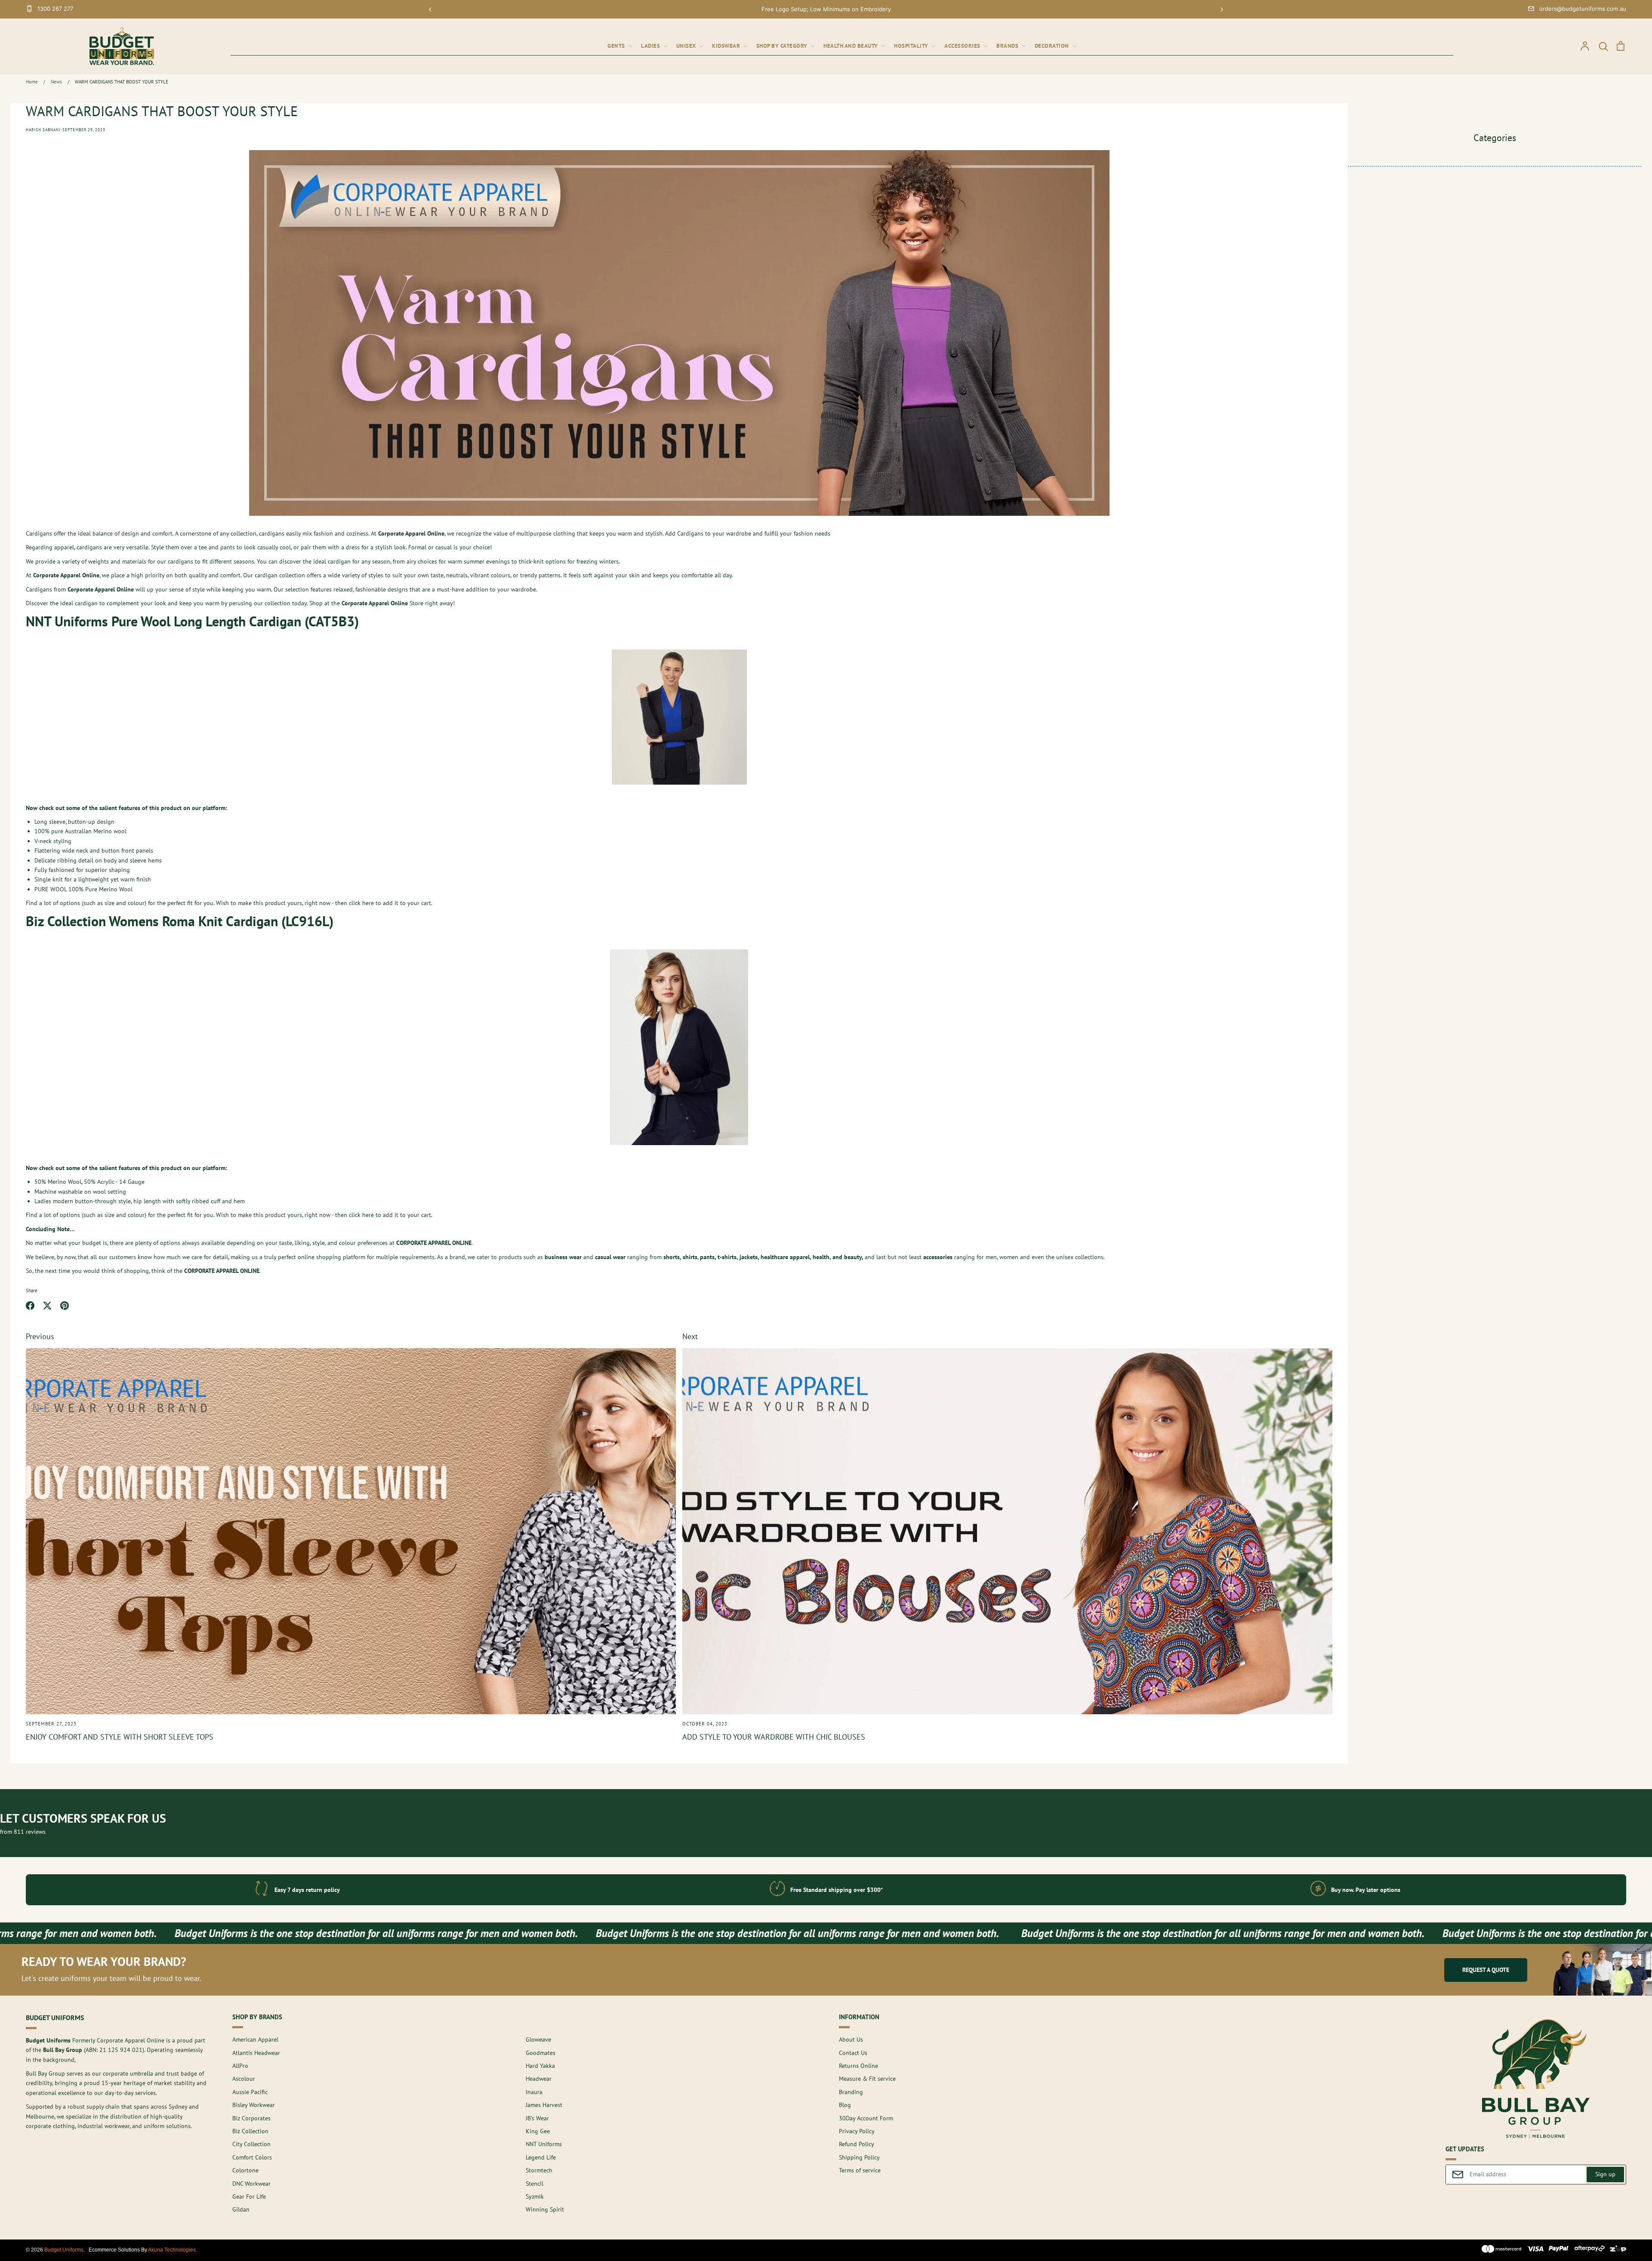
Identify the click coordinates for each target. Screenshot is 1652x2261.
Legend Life (541, 2157)
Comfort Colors (252, 2157)
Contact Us (853, 2053)
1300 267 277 (55, 9)
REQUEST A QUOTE (1486, 1970)
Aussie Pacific (250, 2092)
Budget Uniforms (64, 2250)
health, (822, 1257)
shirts (690, 1257)
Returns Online (858, 2066)
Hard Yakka (540, 2066)
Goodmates (541, 2053)
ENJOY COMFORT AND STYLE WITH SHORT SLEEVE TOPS (120, 1737)
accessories (938, 1257)
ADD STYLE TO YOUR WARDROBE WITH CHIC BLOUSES (774, 1737)
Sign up (1605, 2174)
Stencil (535, 2184)
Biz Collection (250, 2131)
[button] (430, 9)
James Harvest (544, 2105)
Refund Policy (857, 2144)
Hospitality (912, 46)
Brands (1008, 46)
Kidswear (727, 46)
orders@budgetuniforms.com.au (1583, 9)
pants (707, 1257)
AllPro (240, 2066)
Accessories (963, 46)
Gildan (241, 2209)
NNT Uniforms (544, 2144)
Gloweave (538, 2039)
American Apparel (255, 2039)
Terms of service (860, 2170)
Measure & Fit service (867, 2079)
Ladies (651, 46)
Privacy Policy (857, 2131)
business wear (563, 1257)
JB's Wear (537, 2118)
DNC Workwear (251, 2184)
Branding (851, 2092)
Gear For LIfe (249, 2196)
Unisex (687, 46)
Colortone (245, 2170)
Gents (617, 46)
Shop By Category (783, 46)
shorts (672, 1257)
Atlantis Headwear (256, 2053)
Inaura (534, 2092)
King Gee (538, 2131)
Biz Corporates (251, 2118)
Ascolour (244, 2079)
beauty (853, 1257)
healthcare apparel (785, 1257)
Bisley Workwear (254, 2105)
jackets (749, 1257)
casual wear (610, 1257)
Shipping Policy (859, 2157)
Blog (845, 2105)
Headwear (539, 2079)
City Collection (251, 2144)
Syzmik (535, 2196)
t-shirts (727, 1257)
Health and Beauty (851, 46)
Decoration (1053, 46)
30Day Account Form (866, 2118)
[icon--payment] (1502, 2250)
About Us (851, 2039)
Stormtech (539, 2170)
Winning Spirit (545, 2209)
